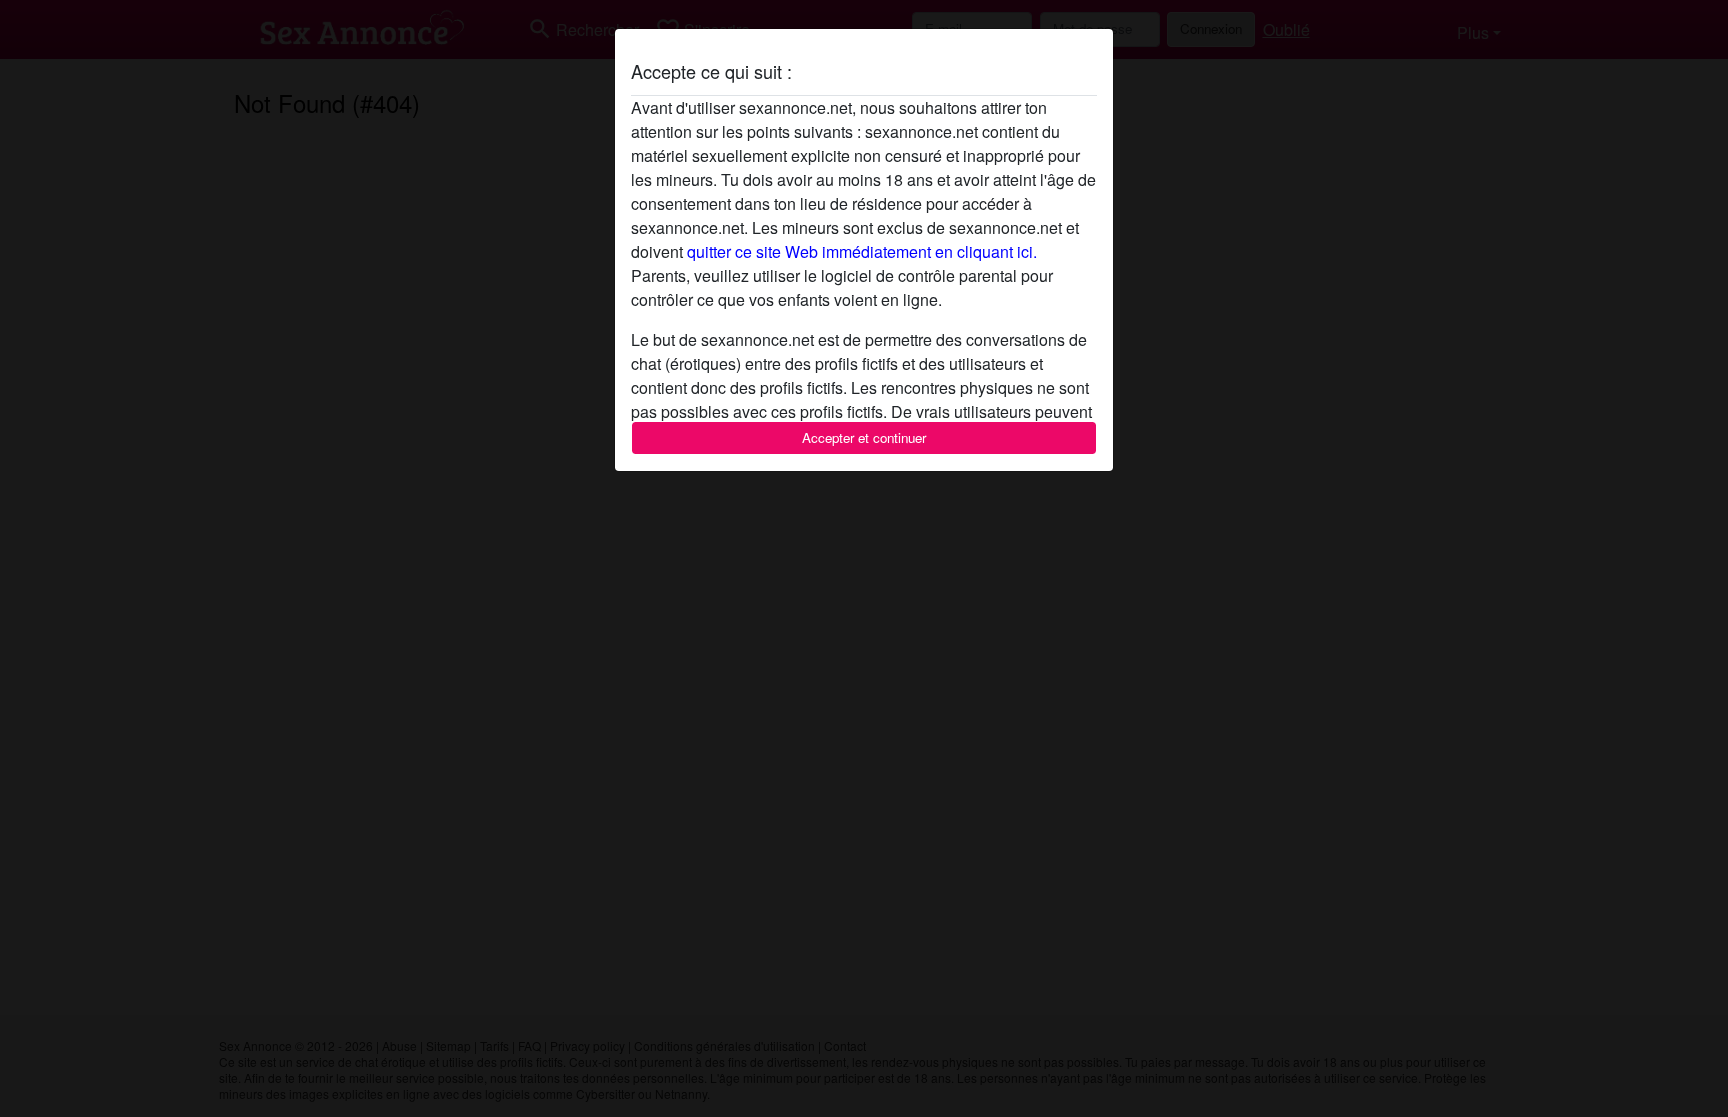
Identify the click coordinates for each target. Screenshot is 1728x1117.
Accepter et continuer (864, 437)
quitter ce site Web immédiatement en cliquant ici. (862, 251)
